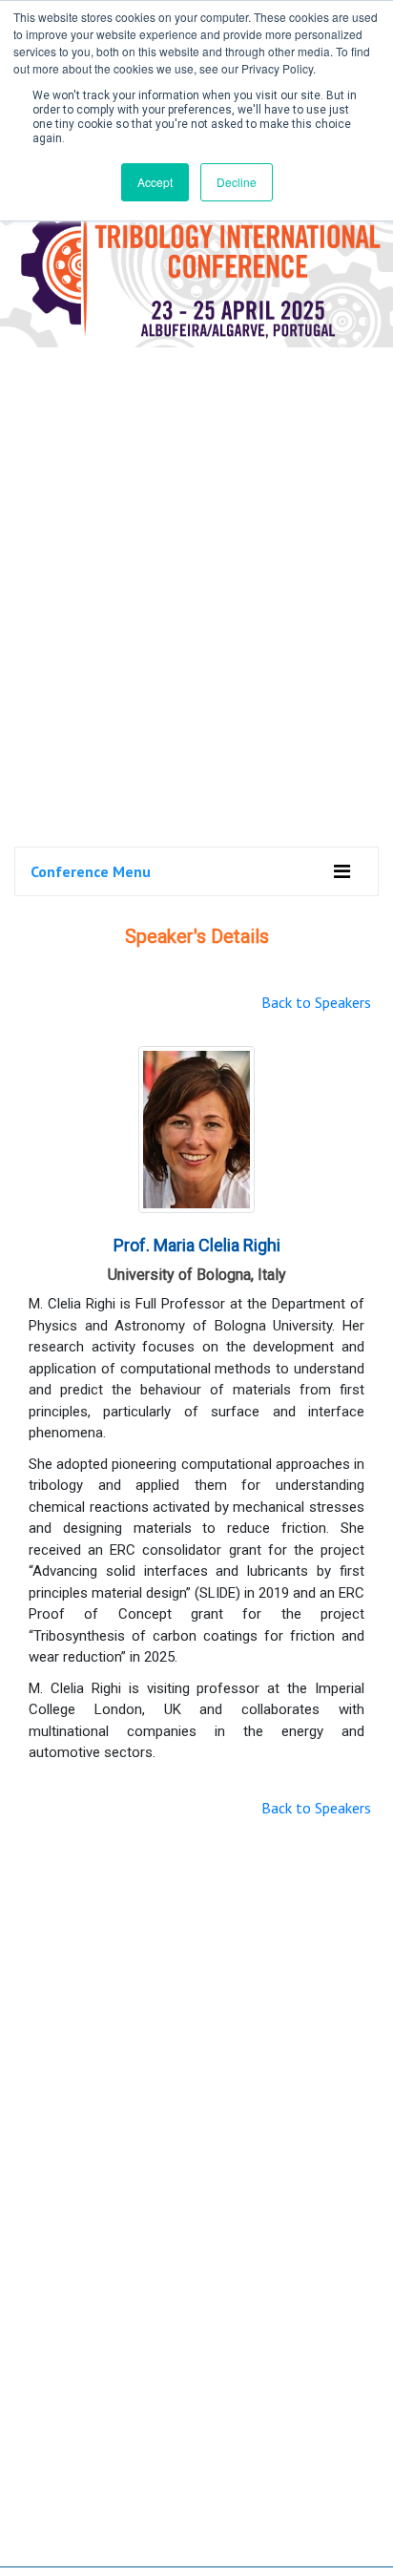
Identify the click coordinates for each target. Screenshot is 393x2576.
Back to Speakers (316, 1002)
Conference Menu (91, 871)
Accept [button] (155, 182)
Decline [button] (237, 182)
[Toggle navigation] (342, 871)
